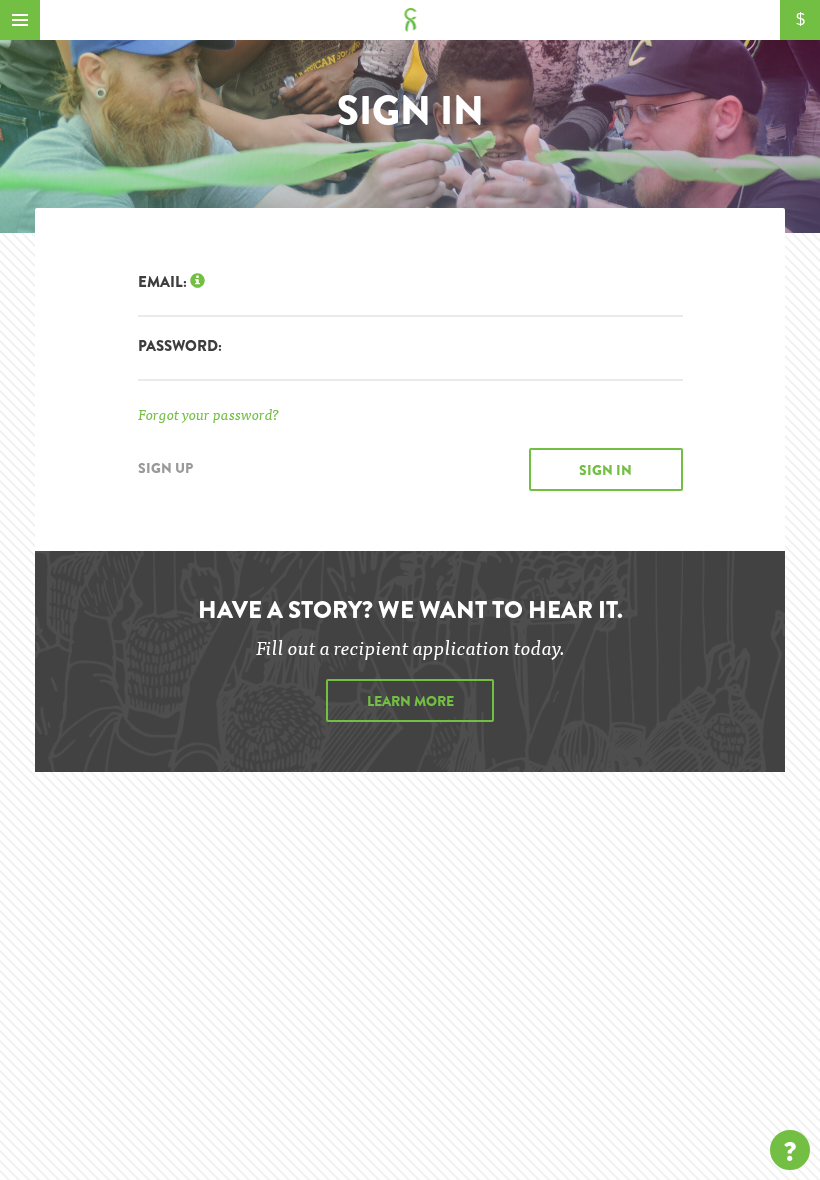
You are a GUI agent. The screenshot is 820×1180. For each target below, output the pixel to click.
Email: (164, 282)
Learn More (410, 701)
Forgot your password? (208, 413)
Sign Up (165, 468)
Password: (180, 346)
